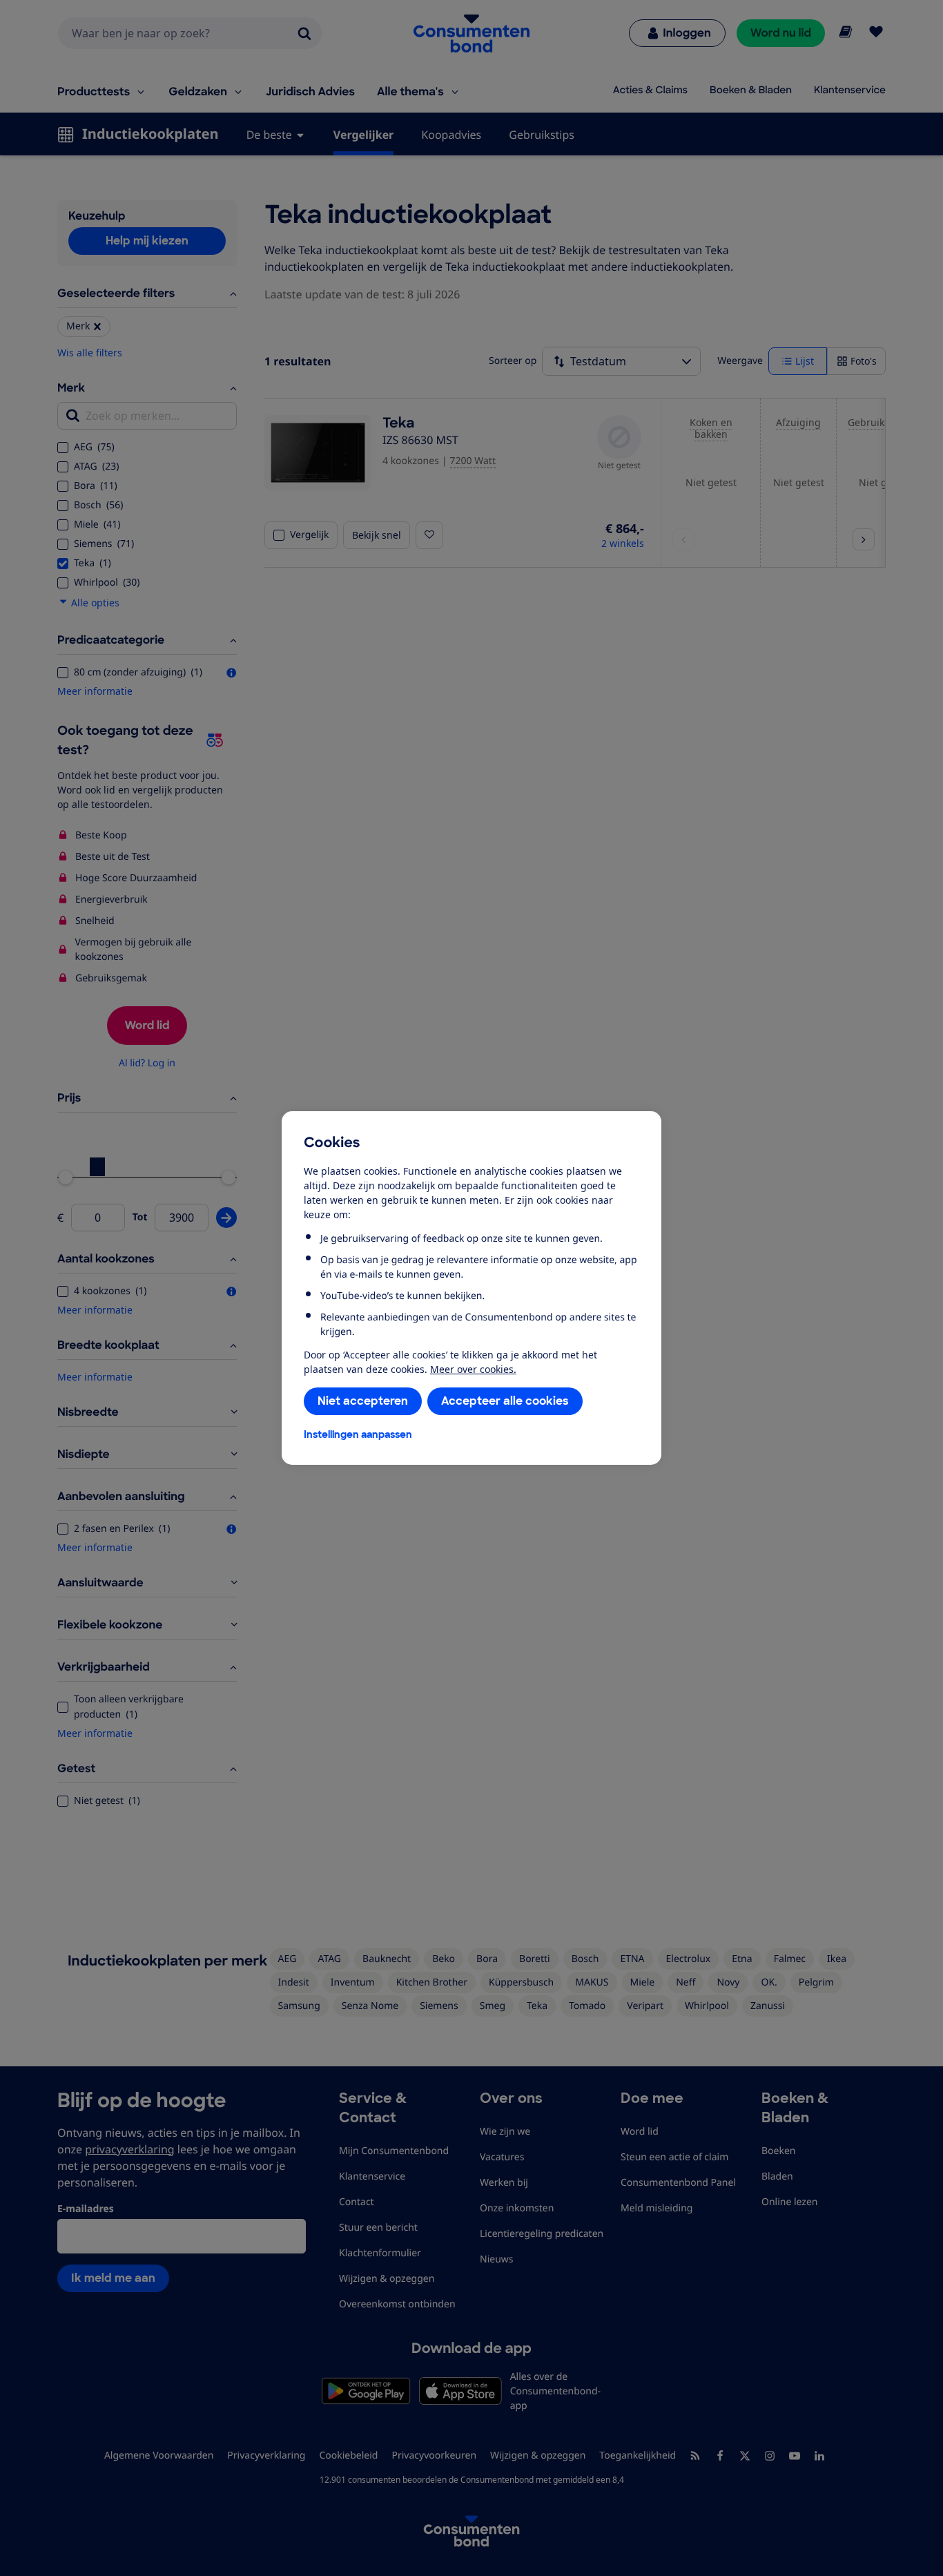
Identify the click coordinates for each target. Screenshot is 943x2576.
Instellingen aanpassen (358, 1434)
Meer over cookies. (473, 1369)
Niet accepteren (363, 1401)
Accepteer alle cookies (505, 1401)
